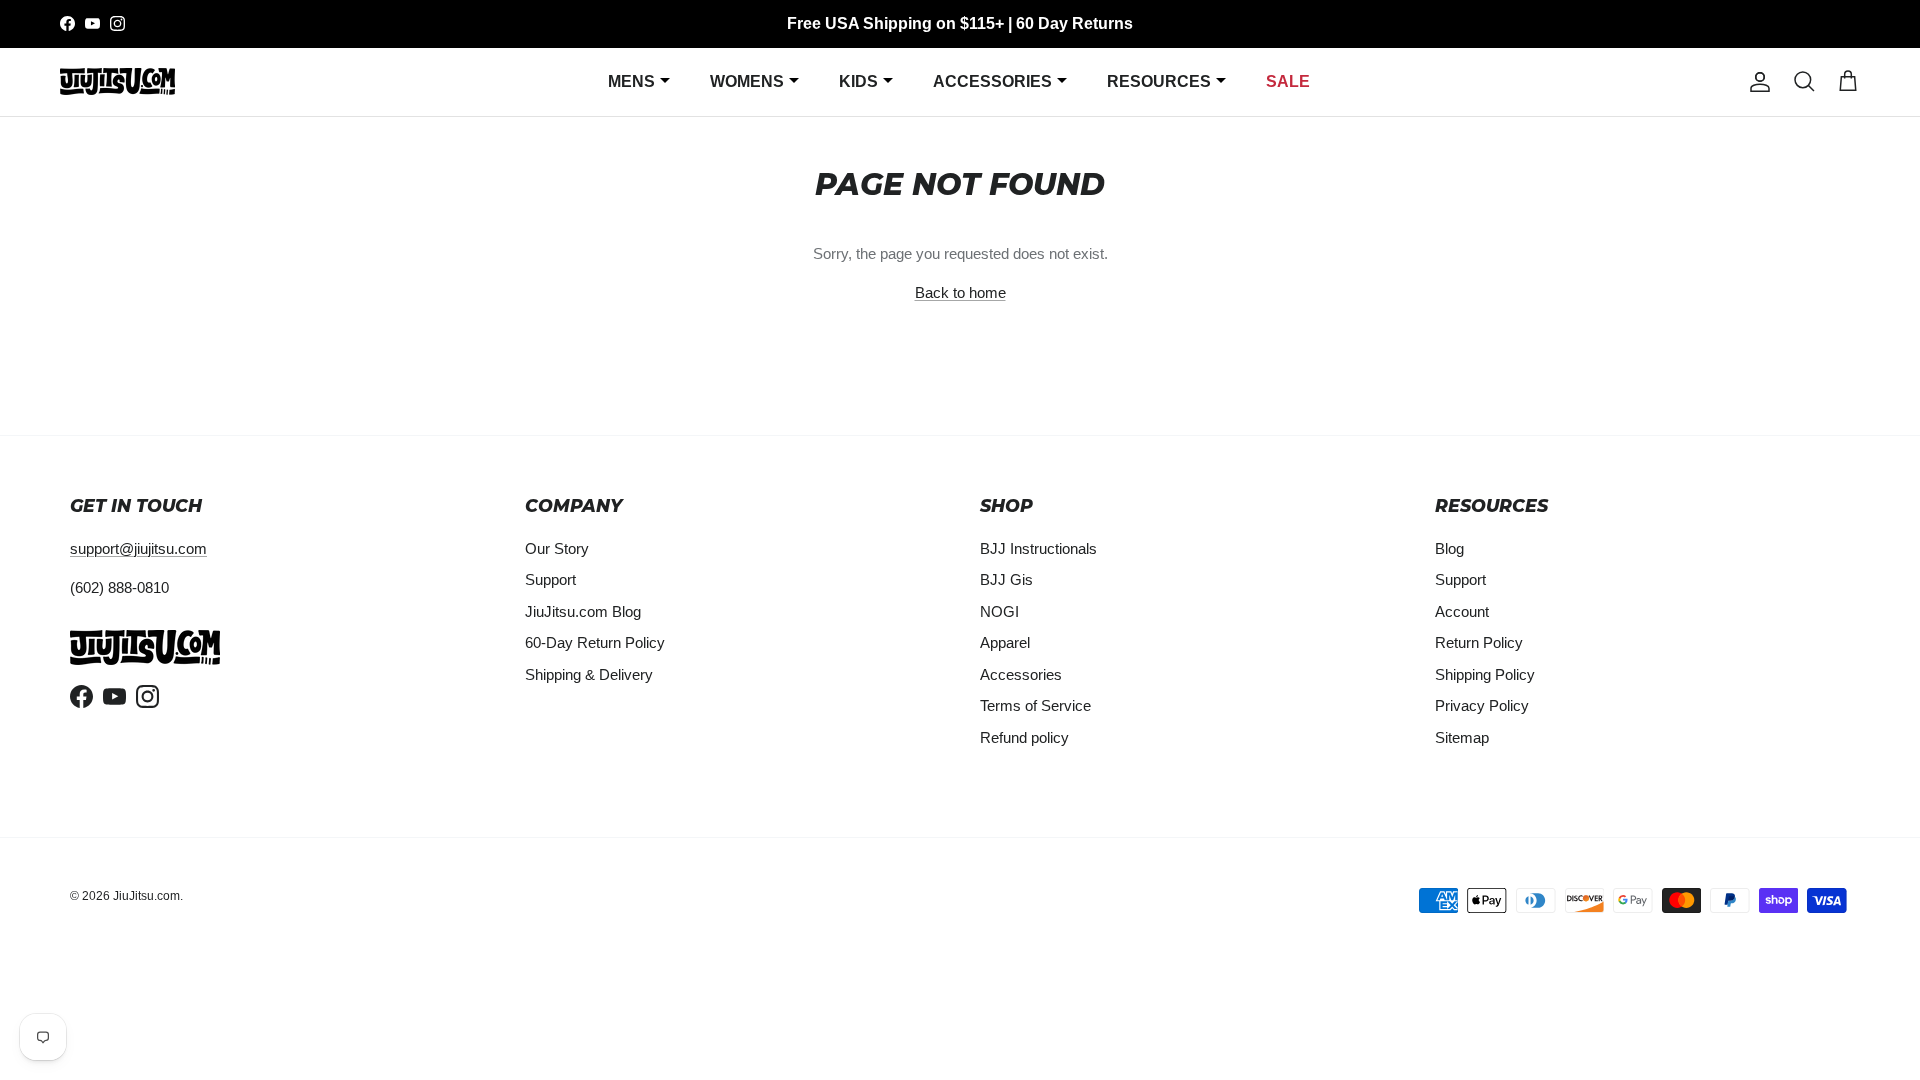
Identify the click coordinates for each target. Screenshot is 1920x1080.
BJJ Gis (1006, 579)
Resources (1159, 81)
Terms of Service (1035, 705)
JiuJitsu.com (146, 896)
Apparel (1005, 642)
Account (1462, 611)
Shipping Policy (1485, 674)
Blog (1449, 548)
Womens (747, 81)
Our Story (557, 548)
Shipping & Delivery (589, 674)
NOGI (999, 611)
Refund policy (1024, 737)
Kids (858, 81)
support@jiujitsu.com (138, 548)
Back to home (960, 292)
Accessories (992, 81)
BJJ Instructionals (1038, 548)
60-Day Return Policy (595, 642)
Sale (1288, 81)
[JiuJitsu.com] (117, 81)
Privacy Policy (1482, 705)
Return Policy (1479, 642)
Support (550, 579)
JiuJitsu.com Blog (583, 611)
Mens (631, 81)
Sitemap (1462, 737)
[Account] (1756, 82)
